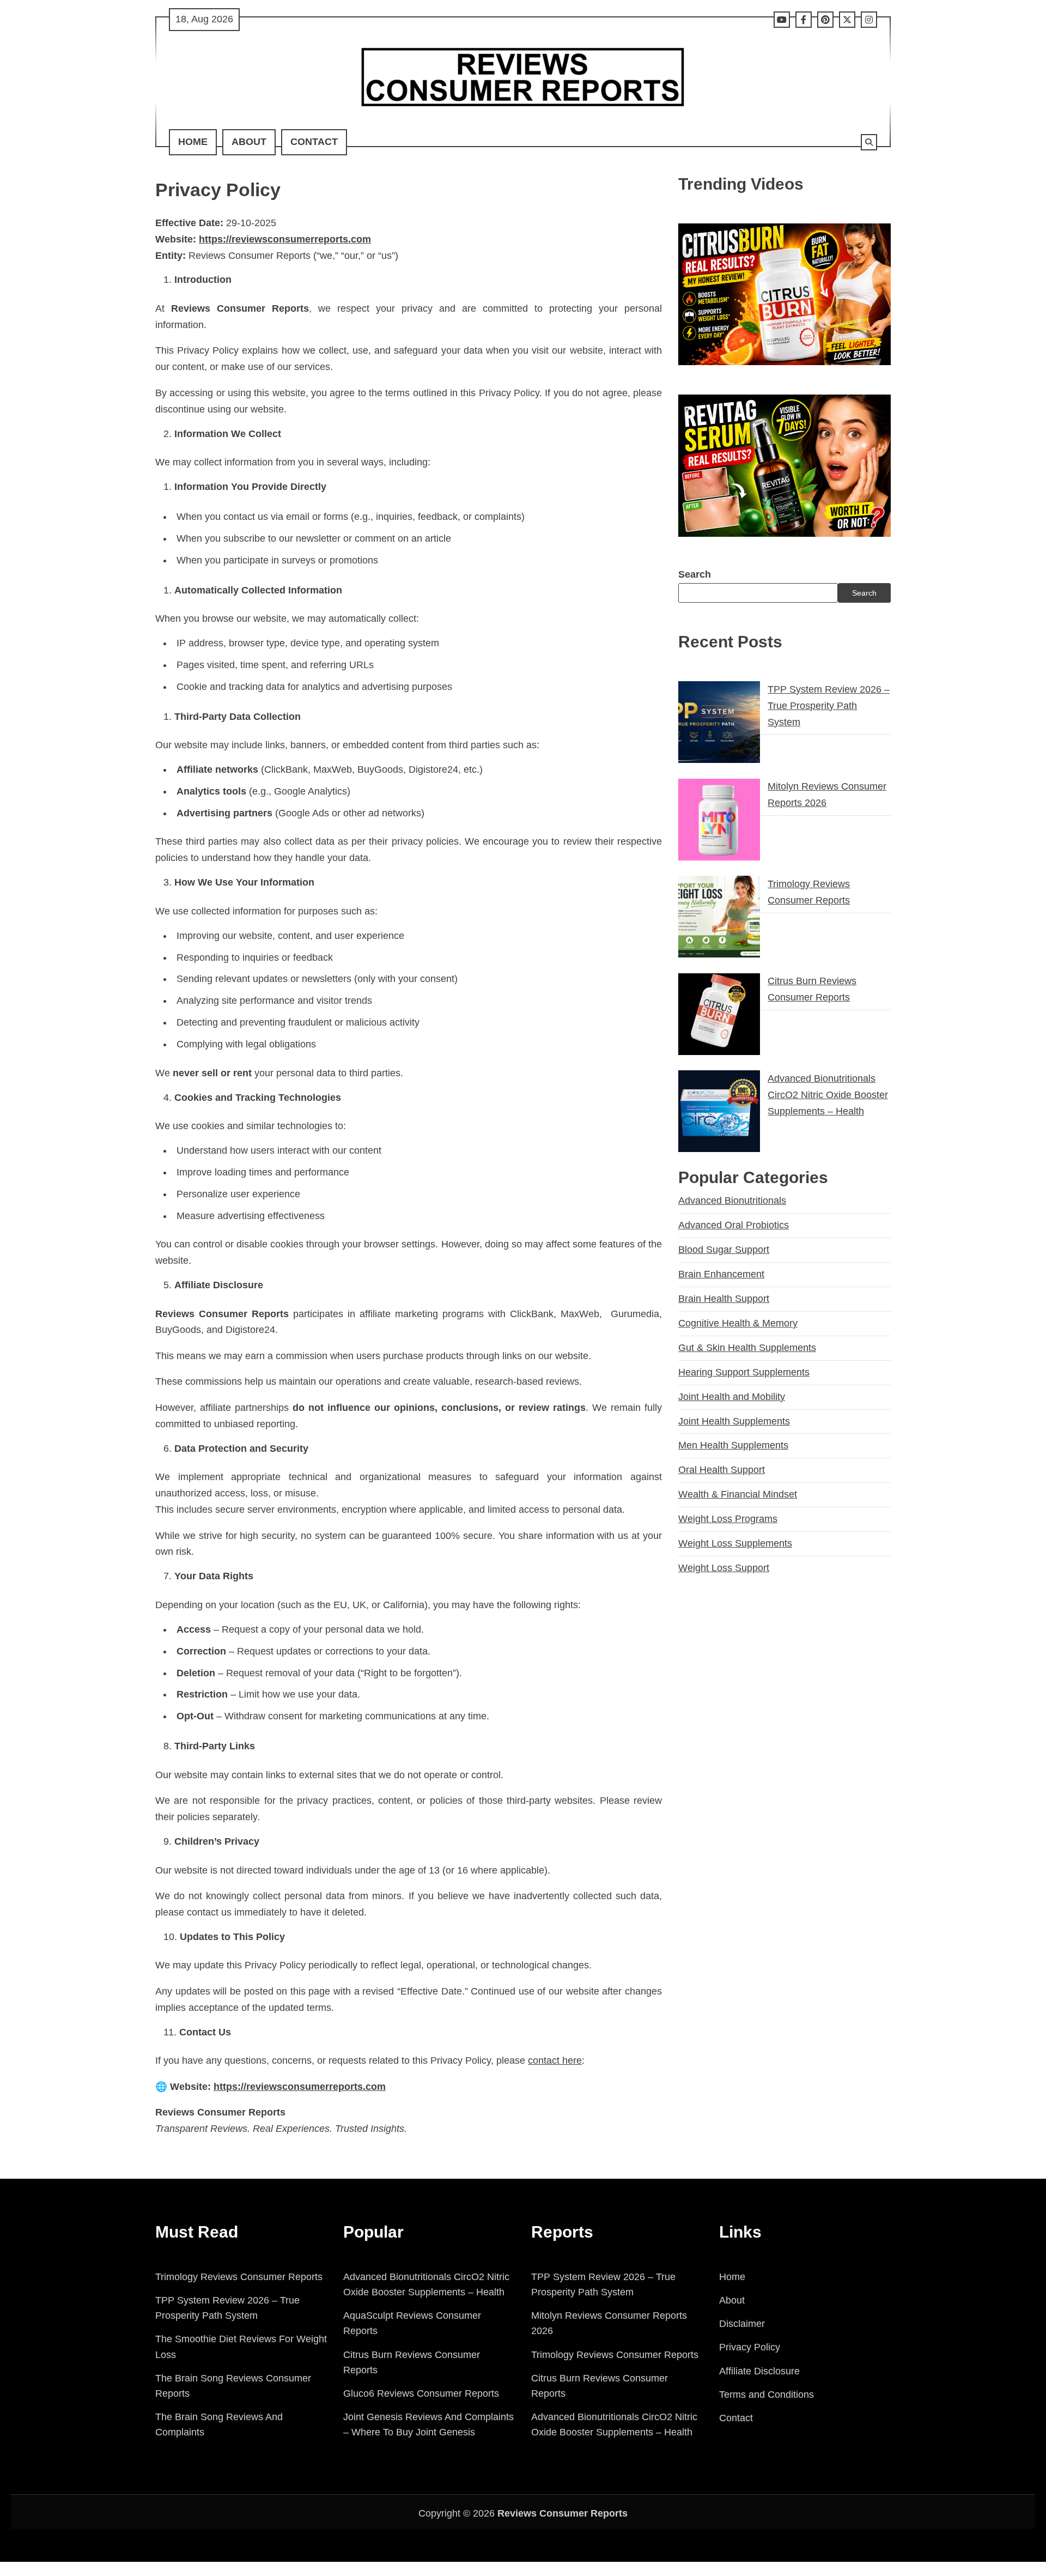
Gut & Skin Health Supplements (747, 1347)
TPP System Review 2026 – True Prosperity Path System (829, 705)
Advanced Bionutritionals (732, 1201)
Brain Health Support (724, 1299)
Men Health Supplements (733, 1445)
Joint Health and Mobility (732, 1396)
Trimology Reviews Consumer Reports (239, 2277)
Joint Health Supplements (734, 1421)
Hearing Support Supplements (744, 1372)
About (249, 142)
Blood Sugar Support (724, 1250)
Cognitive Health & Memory (738, 1323)
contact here (555, 2060)
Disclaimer (742, 2324)
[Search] (869, 142)
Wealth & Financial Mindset (738, 1494)
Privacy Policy (750, 2347)
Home (193, 142)
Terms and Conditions (767, 2395)
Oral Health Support (722, 1470)
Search (695, 574)
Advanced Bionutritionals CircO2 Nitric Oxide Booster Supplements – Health (828, 1094)
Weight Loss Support (724, 1568)
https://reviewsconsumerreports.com (300, 2087)
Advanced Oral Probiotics (734, 1225)
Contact (314, 142)
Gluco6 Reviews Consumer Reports (421, 2393)
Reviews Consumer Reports (562, 2513)
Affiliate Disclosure (759, 2371)
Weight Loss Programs (728, 1519)
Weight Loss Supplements (735, 1543)
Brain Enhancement (721, 1274)
